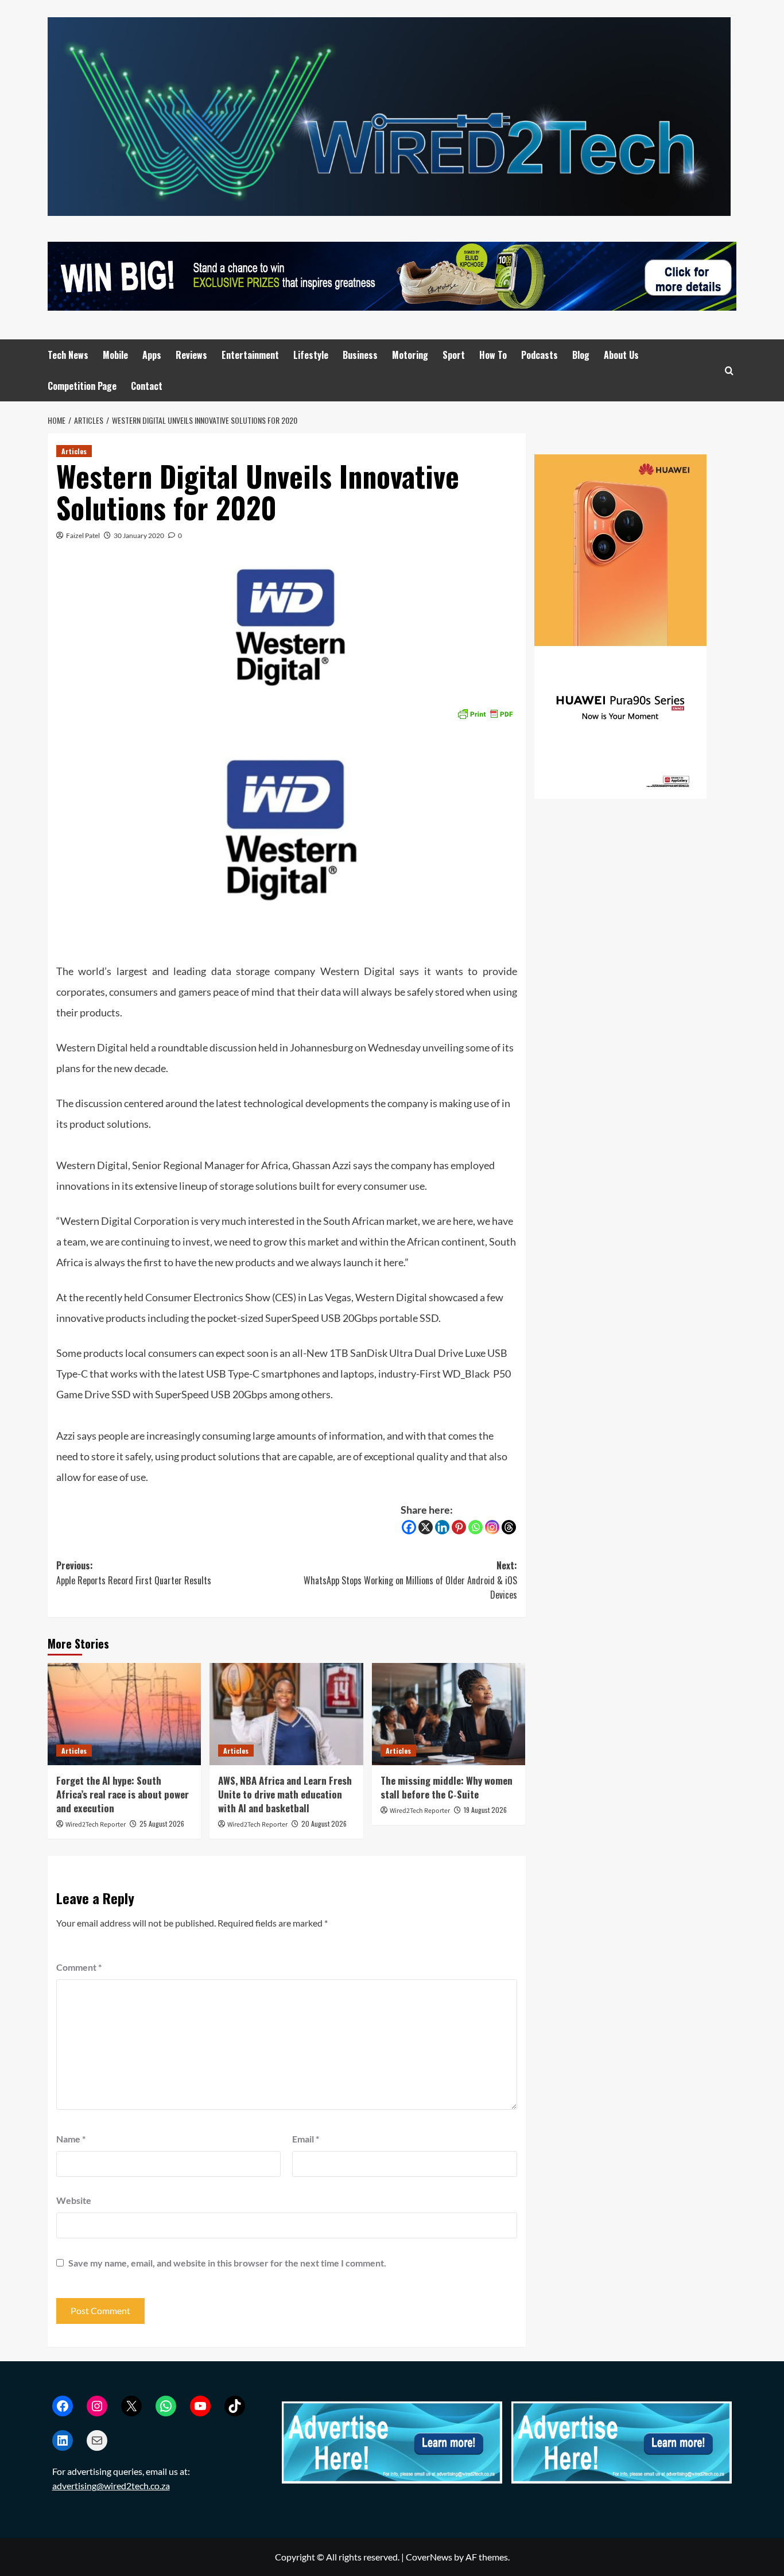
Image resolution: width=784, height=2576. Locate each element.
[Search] (729, 371)
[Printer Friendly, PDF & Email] (485, 712)
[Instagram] (492, 1527)
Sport (454, 355)
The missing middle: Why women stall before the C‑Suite (447, 1787)
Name (71, 2139)
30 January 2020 (139, 535)
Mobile (115, 355)
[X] (426, 1527)
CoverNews (429, 2557)
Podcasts (540, 355)
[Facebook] (409, 1527)
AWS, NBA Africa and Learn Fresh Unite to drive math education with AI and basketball (285, 1794)
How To (493, 355)
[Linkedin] (442, 1527)
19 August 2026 (485, 1810)
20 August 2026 (324, 1823)
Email (306, 2139)
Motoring (410, 355)
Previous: (134, 1573)
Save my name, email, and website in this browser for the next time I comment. (227, 2263)
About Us (621, 355)
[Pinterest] (459, 1527)
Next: (410, 1580)
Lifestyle (311, 355)
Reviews (191, 355)
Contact (147, 386)
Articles (74, 451)
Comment (79, 1967)
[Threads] (509, 1527)
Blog (581, 355)
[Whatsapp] (476, 1527)
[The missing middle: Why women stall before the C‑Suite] (449, 1714)
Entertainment (250, 355)
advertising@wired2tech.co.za (111, 2486)
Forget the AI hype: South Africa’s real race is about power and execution (123, 1794)
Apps (152, 355)
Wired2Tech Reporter (96, 1825)
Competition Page (82, 386)
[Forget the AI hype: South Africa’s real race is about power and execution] (124, 1714)
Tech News (68, 355)
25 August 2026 (162, 1823)
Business (360, 355)
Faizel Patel (83, 535)
